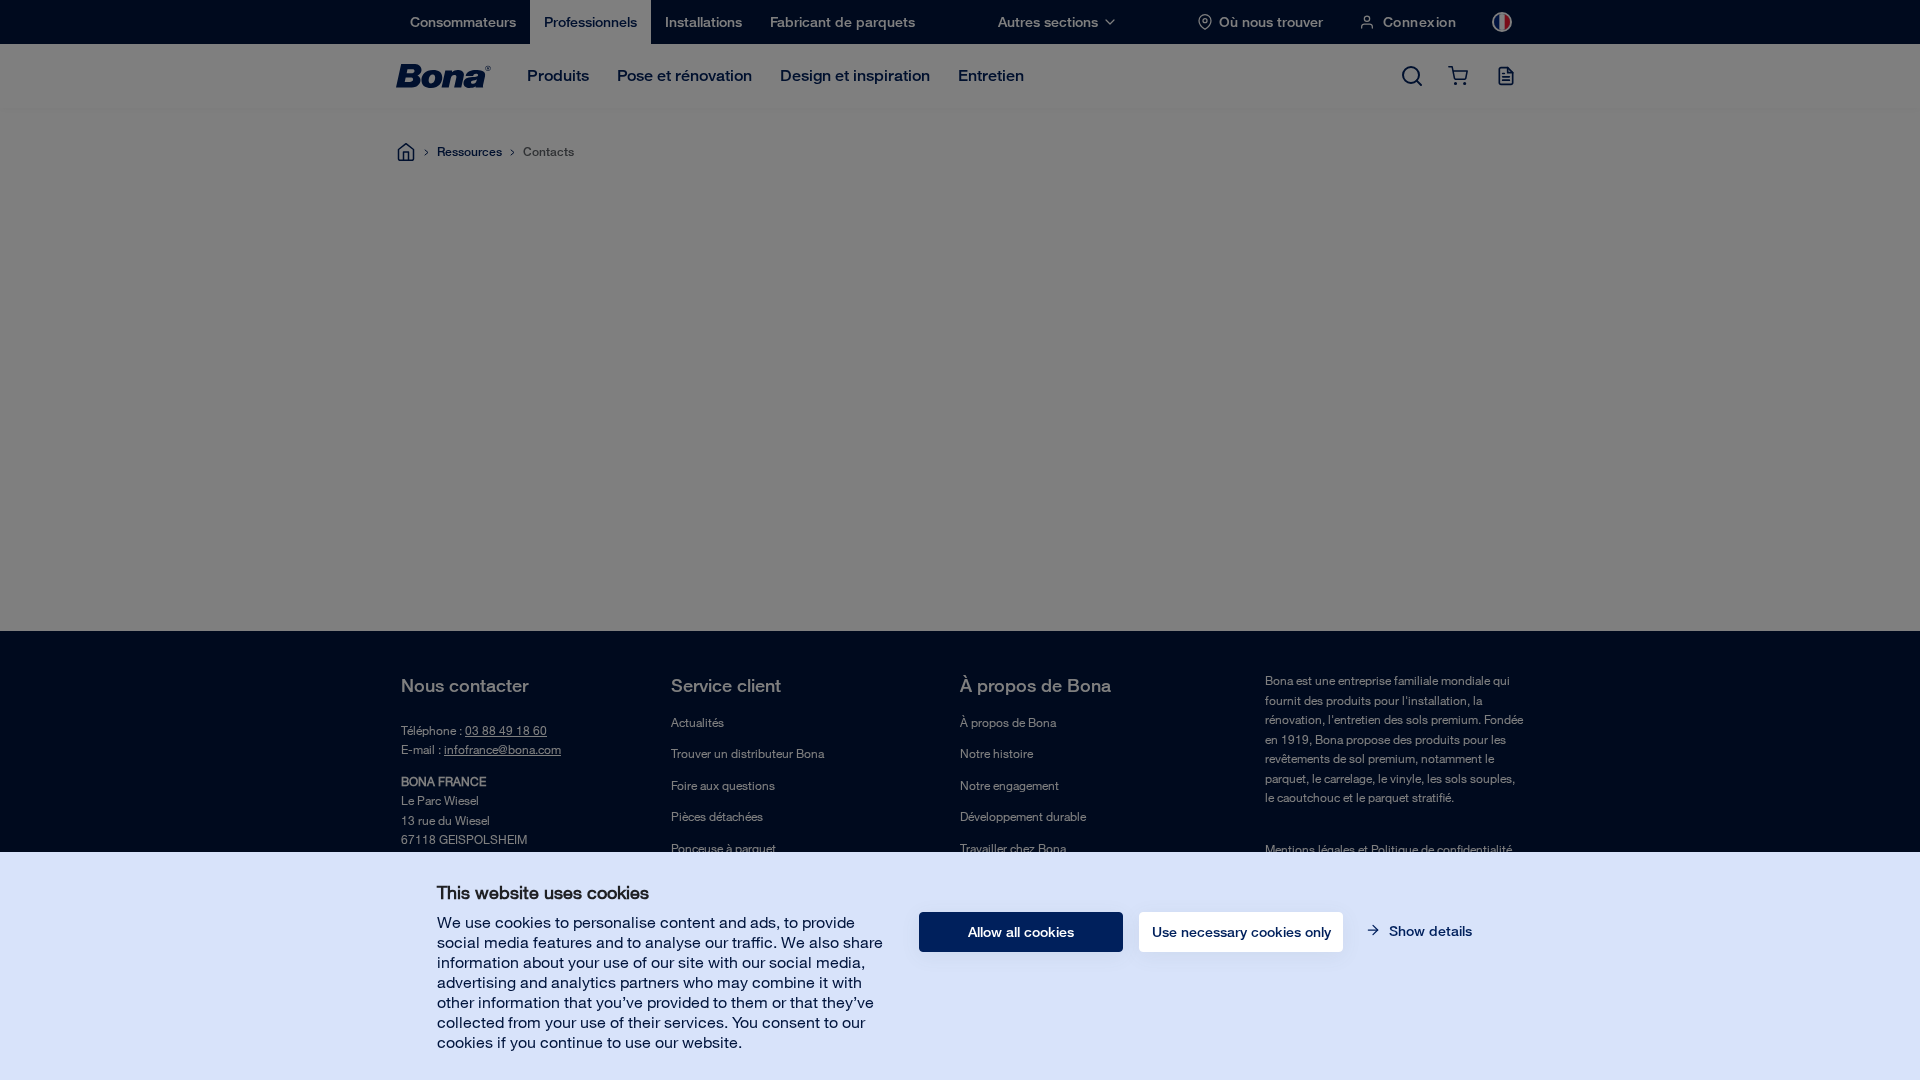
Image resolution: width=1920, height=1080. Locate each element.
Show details (1428, 931)
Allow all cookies (1021, 932)
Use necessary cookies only (1241, 932)
